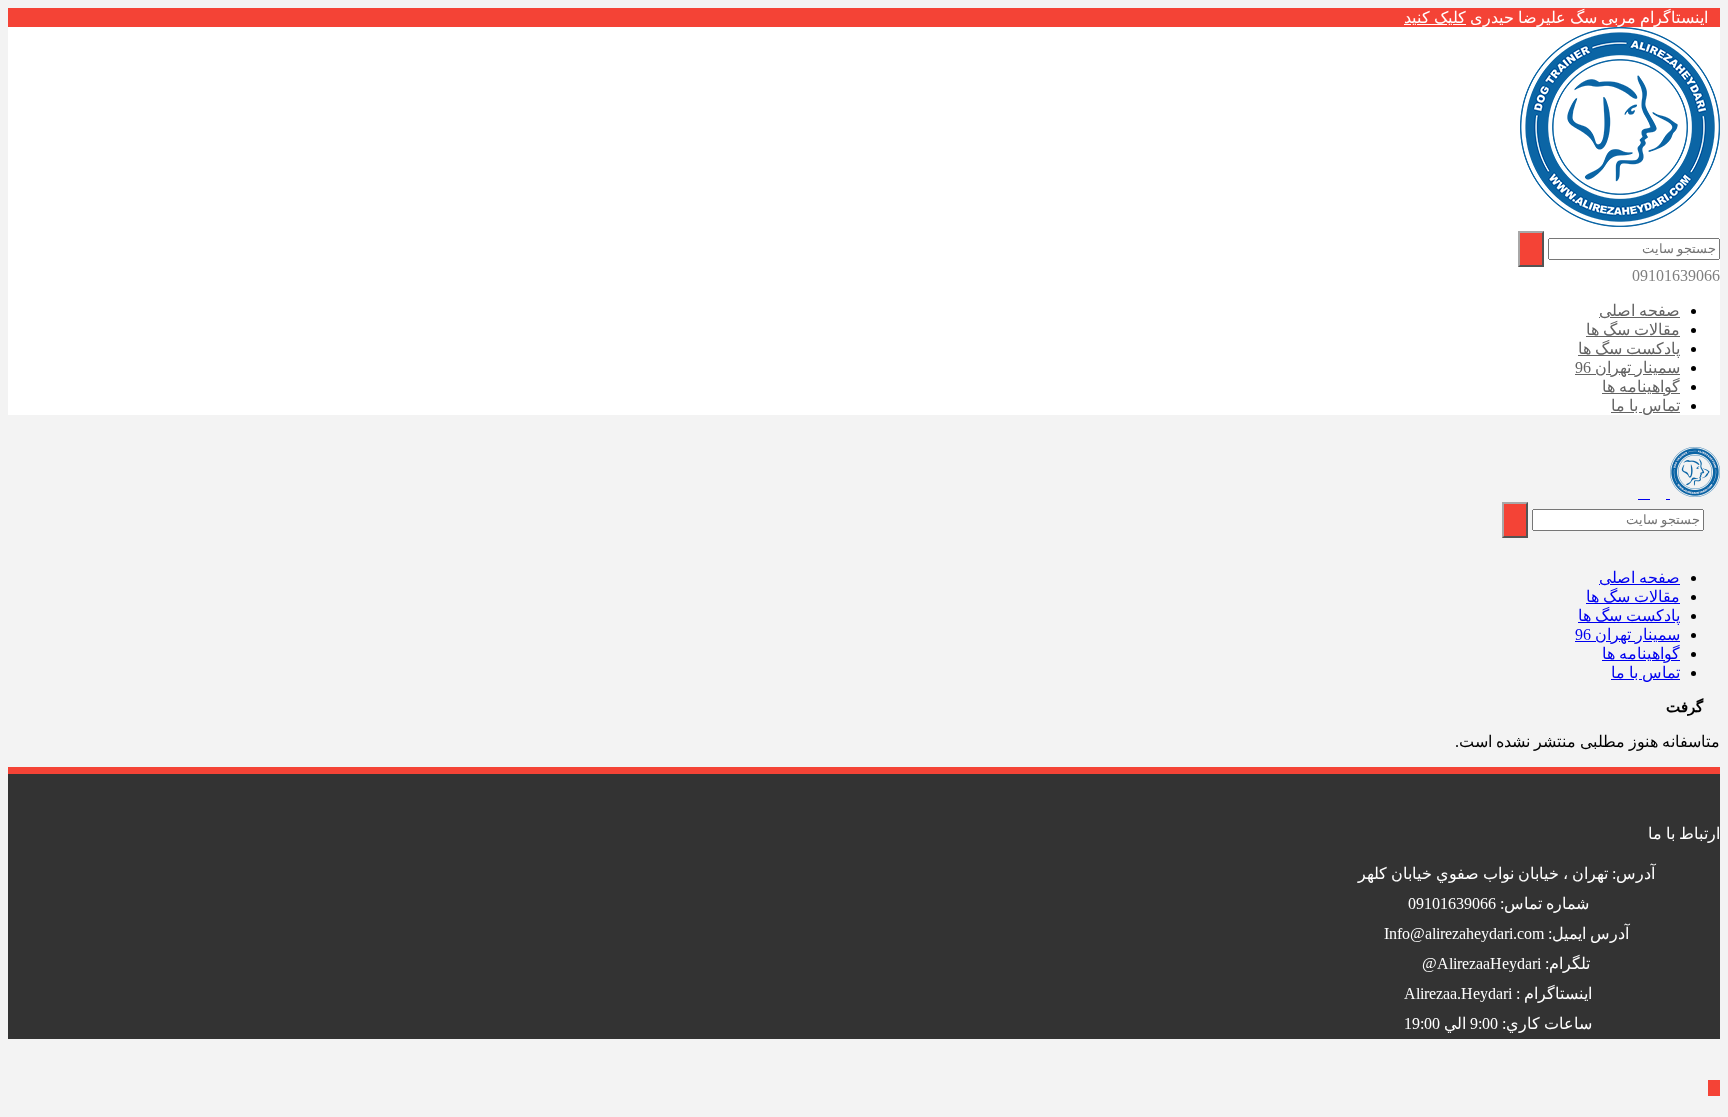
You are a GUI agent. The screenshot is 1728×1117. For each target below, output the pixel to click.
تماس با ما (1645, 405)
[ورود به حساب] (1644, 493)
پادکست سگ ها (1629, 348)
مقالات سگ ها (1633, 329)
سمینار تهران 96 (1627, 367)
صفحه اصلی (1639, 310)
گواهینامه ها (1641, 386)
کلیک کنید (1435, 17)
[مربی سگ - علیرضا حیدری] (1620, 221)
